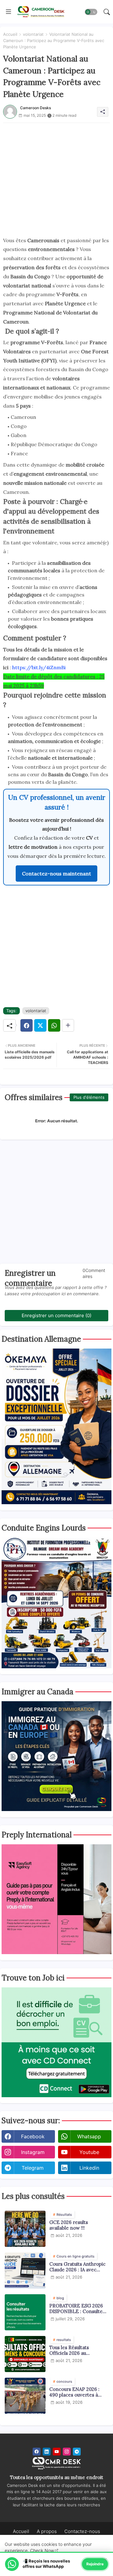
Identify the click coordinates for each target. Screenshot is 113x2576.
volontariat (33, 34)
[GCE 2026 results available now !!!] (25, 2229)
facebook (33, 2136)
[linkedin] (47, 2452)
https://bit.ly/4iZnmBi (39, 667)
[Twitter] (40, 1025)
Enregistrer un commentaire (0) (56, 1315)
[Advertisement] (56, 179)
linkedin (89, 2168)
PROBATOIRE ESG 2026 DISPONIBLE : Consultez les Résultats (77, 2309)
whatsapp (89, 2136)
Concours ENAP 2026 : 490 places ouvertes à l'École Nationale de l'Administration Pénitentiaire (74, 2392)
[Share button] (68, 1025)
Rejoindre (95, 2564)
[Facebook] (27, 1025)
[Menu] (8, 12)
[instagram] (67, 2452)
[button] (91, 12)
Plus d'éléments (89, 1097)
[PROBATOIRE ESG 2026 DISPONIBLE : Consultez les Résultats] (25, 2312)
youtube (89, 2152)
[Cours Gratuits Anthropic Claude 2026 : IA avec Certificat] (25, 2271)
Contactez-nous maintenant (56, 874)
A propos (47, 2531)
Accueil (10, 34)
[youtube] (57, 2452)
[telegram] (77, 2452)
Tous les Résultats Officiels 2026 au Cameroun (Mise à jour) (76, 2350)
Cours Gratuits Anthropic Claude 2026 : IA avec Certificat (77, 2267)
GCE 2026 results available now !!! (69, 2225)
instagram (33, 2152)
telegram (33, 2168)
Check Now (42, 2550)
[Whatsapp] (54, 1025)
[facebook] (37, 2452)
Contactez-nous (82, 2531)
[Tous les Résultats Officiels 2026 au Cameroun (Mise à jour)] (25, 2354)
